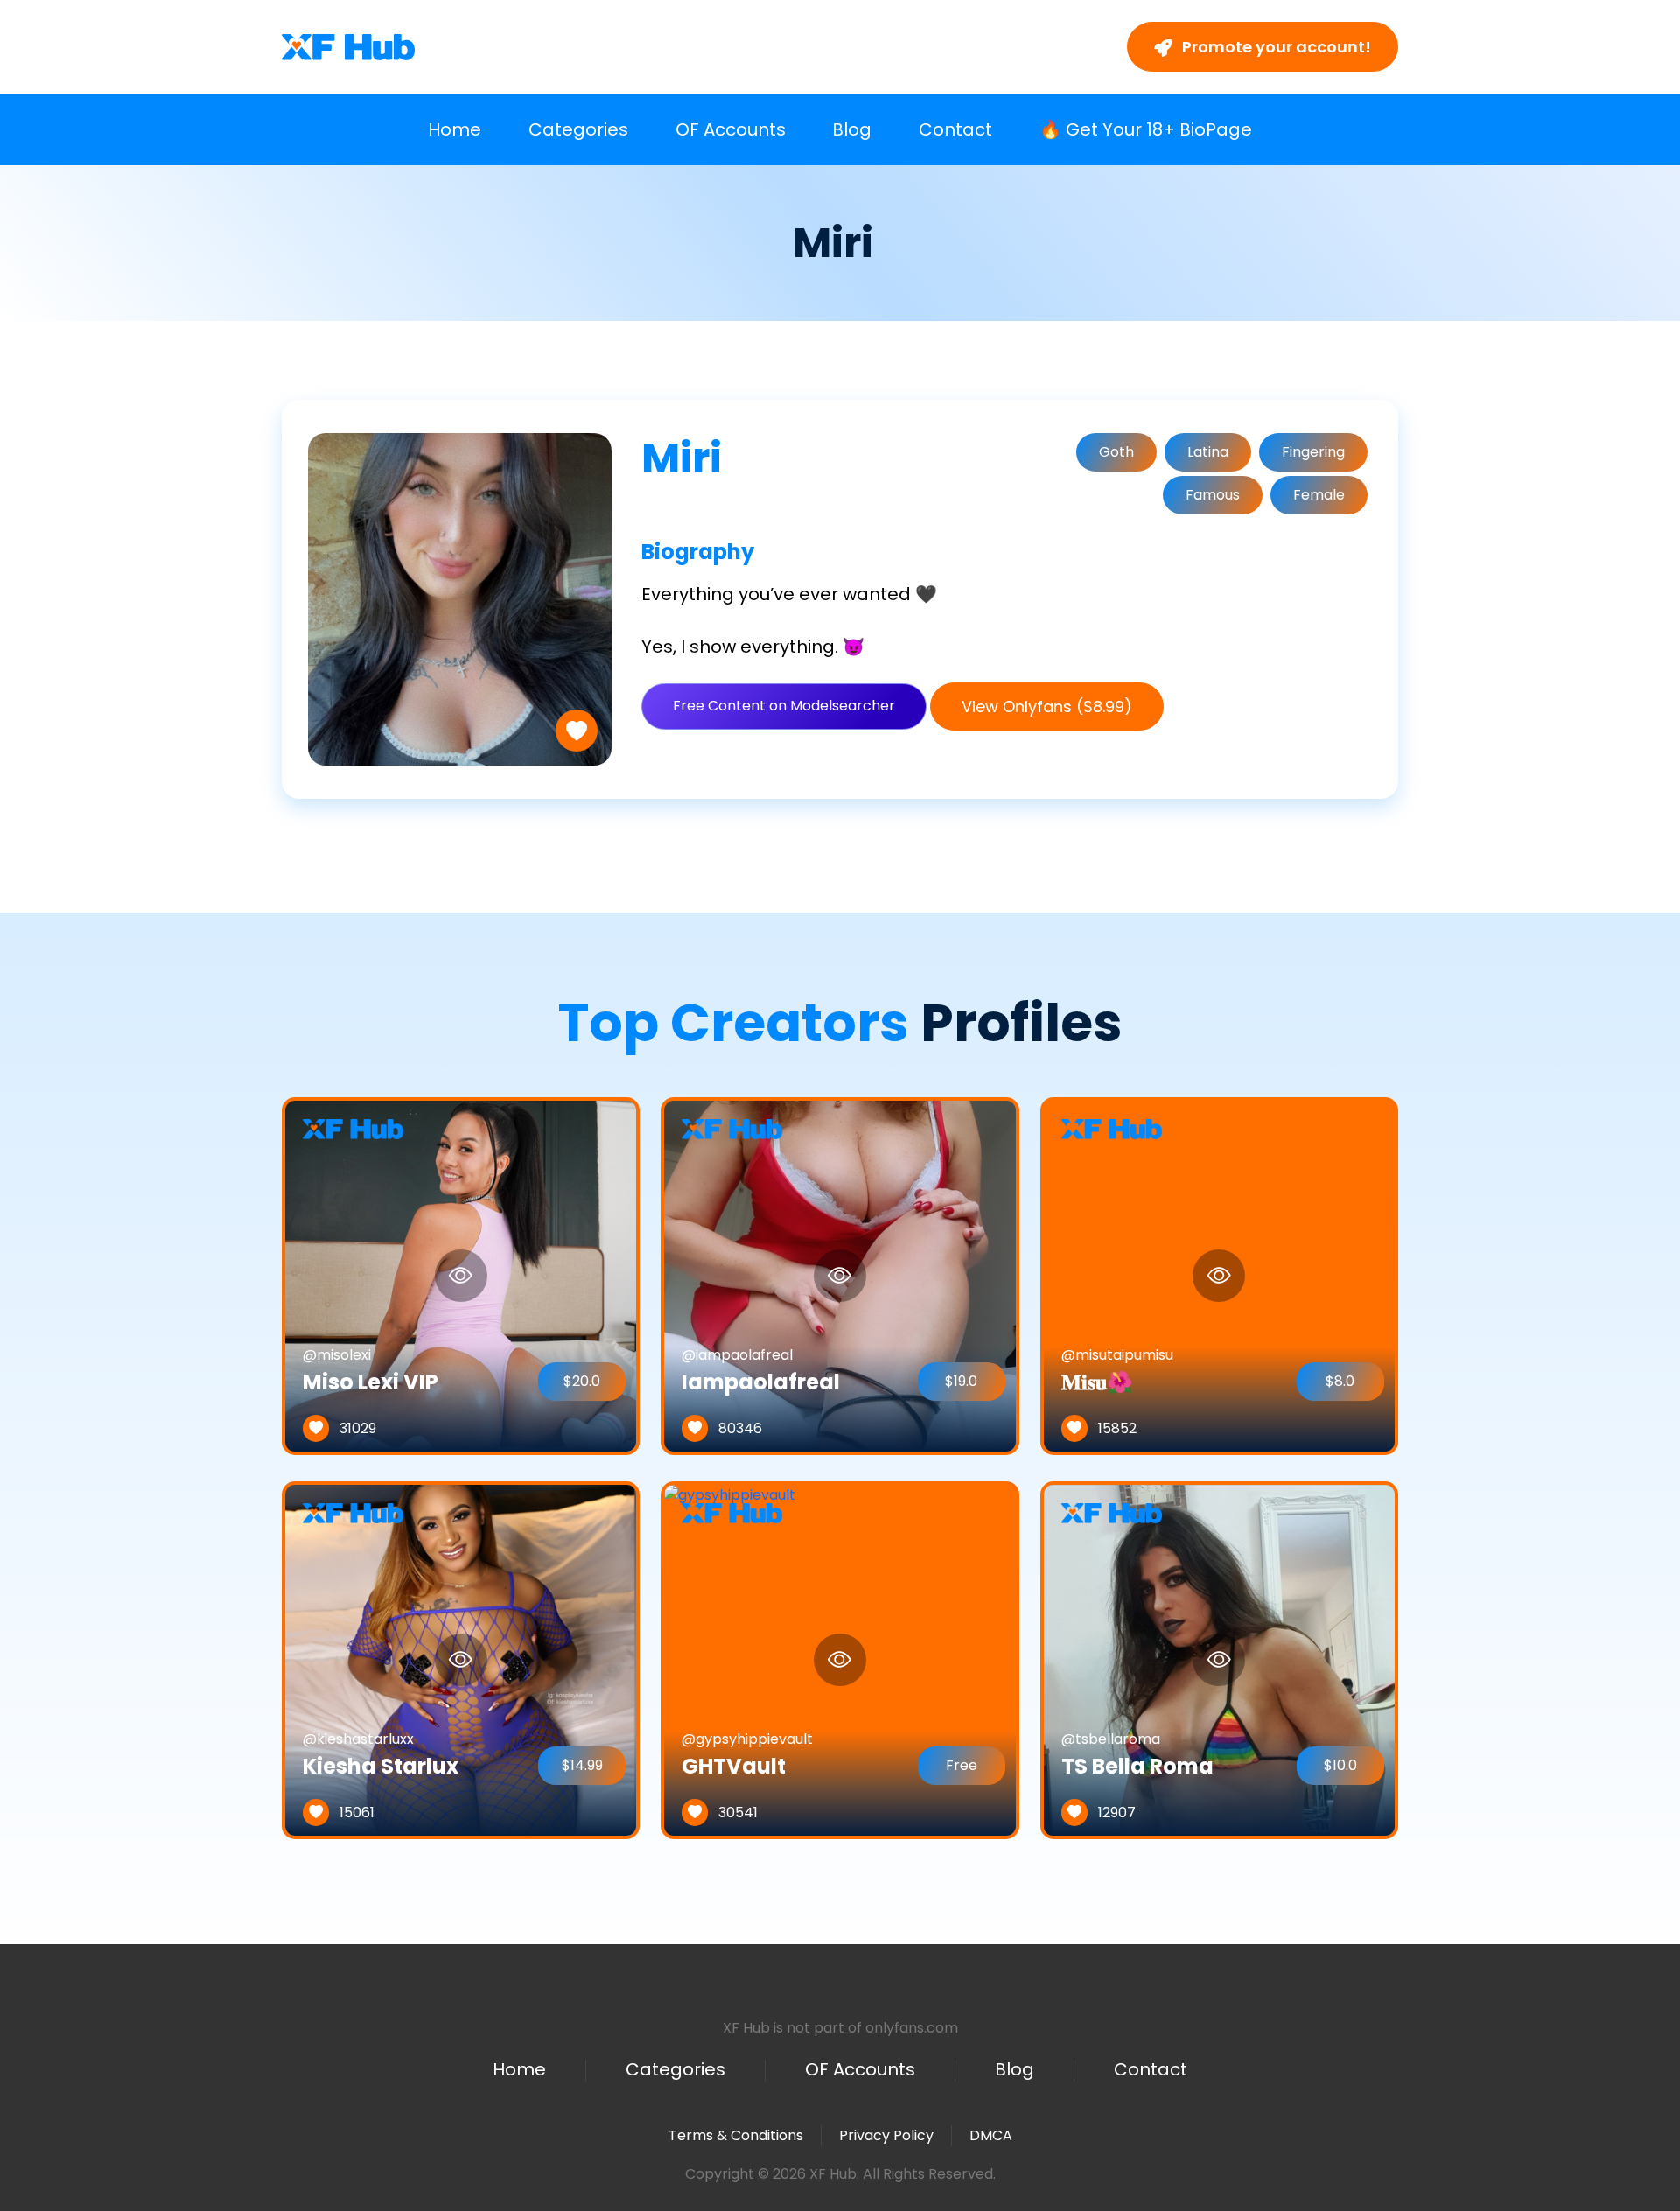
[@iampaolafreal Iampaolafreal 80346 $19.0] (840, 1275)
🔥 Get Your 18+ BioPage (1146, 129)
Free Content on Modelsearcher (784, 706)
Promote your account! (1275, 47)
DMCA (991, 2136)
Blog (852, 129)
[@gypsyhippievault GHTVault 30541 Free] (730, 1659)
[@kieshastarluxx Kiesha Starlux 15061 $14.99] (461, 1659)
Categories (578, 129)
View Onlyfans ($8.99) (1047, 707)
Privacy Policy (886, 2135)
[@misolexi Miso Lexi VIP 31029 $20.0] (461, 1275)
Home (455, 129)
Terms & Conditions (736, 2135)
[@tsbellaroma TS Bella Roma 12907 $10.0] (1219, 1659)
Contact (955, 129)
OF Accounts (731, 129)
